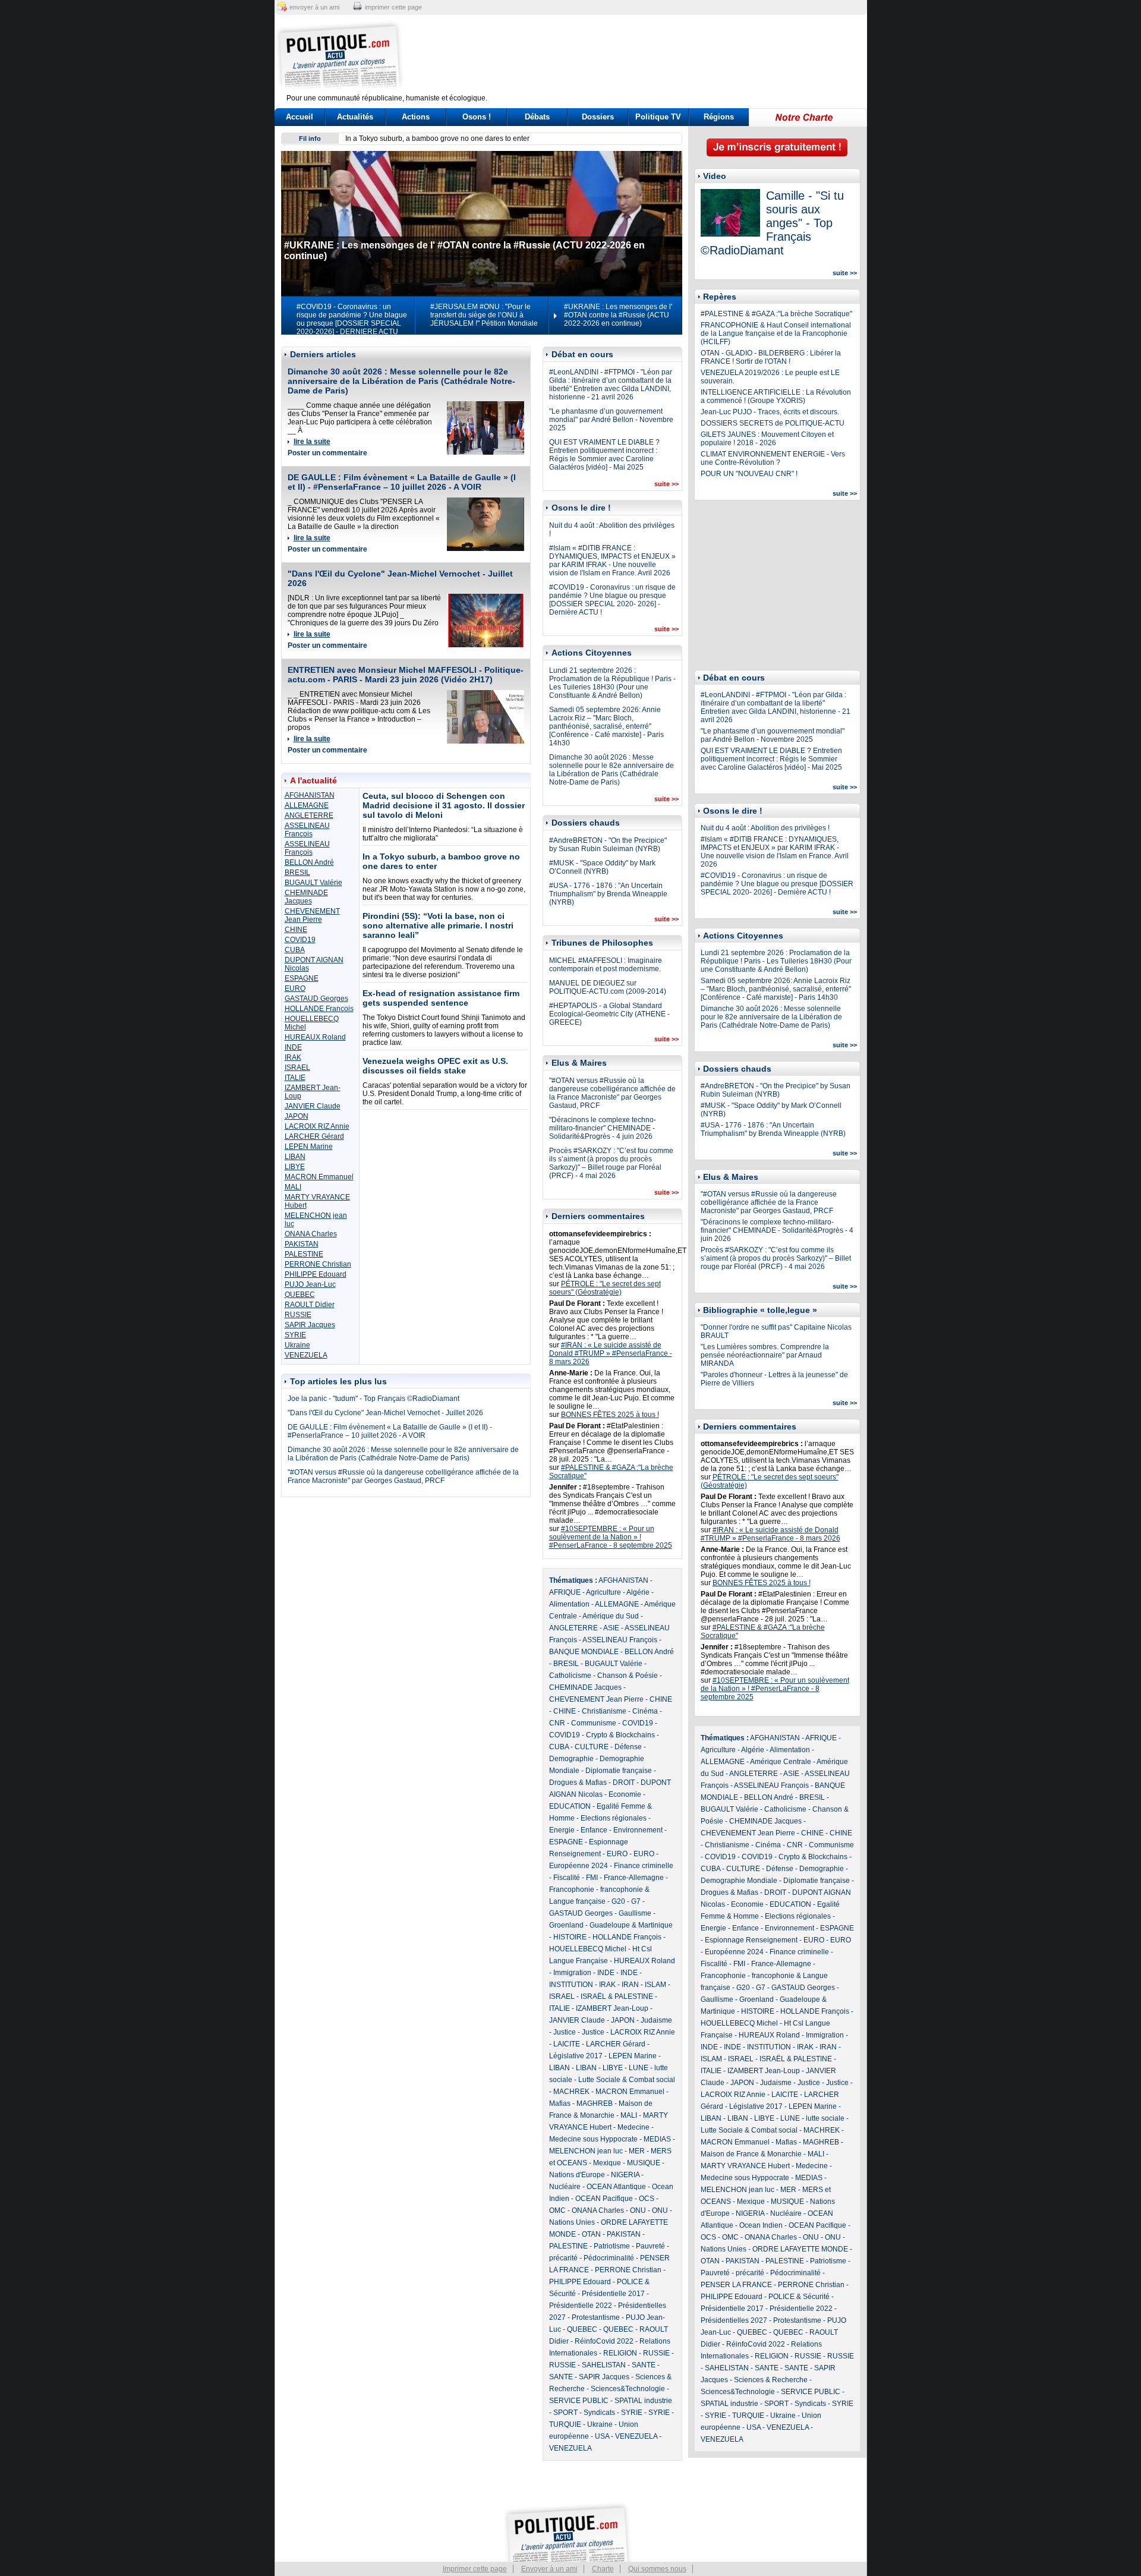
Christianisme (604, 1711)
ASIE (611, 1628)
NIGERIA (625, 2175)
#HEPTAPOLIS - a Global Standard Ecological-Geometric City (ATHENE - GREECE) (609, 1014)
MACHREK (571, 2092)
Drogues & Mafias (578, 1783)
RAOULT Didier (310, 1305)
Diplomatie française (619, 1771)
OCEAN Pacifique (604, 2199)
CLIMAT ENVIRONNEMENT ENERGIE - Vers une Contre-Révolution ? (773, 458)
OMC (557, 2210)
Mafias (560, 2103)
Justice (565, 2032)
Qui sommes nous (657, 2569)
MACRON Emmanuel (319, 1177)
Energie (562, 1830)
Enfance (594, 1830)
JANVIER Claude (313, 1106)
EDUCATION (570, 1806)
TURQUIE (565, 2424)
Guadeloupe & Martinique (631, 1925)
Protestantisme (596, 2317)
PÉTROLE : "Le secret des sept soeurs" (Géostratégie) (605, 1288)
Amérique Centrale (781, 1762)
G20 (618, 1901)
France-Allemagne (634, 1878)
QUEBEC (300, 1295)
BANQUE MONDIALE (584, 1652)
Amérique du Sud (611, 1616)
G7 (636, 1901)
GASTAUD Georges (316, 999)
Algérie (638, 1592)
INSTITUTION (571, 1985)
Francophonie (572, 1890)
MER (637, 2151)
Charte (603, 2569)
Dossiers (598, 117)
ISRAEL (297, 1067)
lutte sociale (825, 2118)
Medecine (633, 2127)
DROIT (624, 1783)
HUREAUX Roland (315, 1037)
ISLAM (655, 1985)
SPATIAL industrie (643, 2401)
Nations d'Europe (577, 2175)
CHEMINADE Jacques (306, 897)
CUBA (295, 950)
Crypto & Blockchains (620, 1735)
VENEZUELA (306, 1355)
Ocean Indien (761, 2225)
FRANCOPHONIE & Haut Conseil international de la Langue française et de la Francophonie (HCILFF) (776, 333)
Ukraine (297, 1345)
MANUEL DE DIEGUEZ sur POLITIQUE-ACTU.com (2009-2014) (608, 987)
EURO (295, 988)
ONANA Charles (311, 1234)
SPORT (565, 2413)
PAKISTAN (302, 1244)
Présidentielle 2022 (581, 2306)
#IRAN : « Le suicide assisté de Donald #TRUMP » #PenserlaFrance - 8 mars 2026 (611, 1353)
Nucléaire (565, 2187)
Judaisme (656, 2020)
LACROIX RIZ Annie (317, 1126)
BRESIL (297, 873)
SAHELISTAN (604, 2365)
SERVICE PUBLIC (579, 2401)
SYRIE (295, 1335)
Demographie (571, 1759)
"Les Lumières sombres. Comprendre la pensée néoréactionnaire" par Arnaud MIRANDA (765, 1355)
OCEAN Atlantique (616, 2187)
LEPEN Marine (309, 1147)
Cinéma (645, 1711)
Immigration (572, 1973)
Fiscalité (567, 1878)
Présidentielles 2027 (734, 2320)
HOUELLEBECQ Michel (588, 1949)
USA (602, 2436)
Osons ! (477, 117)
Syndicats (599, 2413)
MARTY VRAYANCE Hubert (745, 2166)
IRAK (293, 1057)
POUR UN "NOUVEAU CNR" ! (749, 474)
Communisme (594, 1723)
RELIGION (620, 2353)
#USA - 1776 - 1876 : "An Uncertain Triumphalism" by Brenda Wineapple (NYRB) (608, 894)
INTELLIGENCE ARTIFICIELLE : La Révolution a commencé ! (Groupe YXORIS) (776, 396)
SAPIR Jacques (310, 1325)
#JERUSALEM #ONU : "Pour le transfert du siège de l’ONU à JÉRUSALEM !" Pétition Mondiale (484, 315)
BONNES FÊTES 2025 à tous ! (610, 1415)
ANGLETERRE (309, 815)
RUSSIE (298, 1315)
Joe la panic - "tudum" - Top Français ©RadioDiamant (373, 1399)
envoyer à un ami (314, 7)
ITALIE (295, 1078)
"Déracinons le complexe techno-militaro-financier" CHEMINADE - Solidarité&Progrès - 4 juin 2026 (603, 1128)
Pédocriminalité (609, 2258)
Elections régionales (614, 1818)
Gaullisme (635, 1913)
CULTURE (592, 1747)
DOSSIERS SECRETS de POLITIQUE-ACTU (773, 423)
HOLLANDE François (319, 1009)
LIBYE (295, 1167)
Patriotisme (612, 2246)
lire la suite (312, 442)
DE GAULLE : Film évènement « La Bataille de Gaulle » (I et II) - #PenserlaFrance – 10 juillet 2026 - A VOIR (402, 482)
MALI (293, 1187)
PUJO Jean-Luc (310, 1284)
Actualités (355, 117)
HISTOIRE (570, 1937)
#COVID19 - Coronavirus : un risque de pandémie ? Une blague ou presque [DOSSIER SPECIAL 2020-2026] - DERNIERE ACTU (352, 319)
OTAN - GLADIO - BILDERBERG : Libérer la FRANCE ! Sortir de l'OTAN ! (771, 357)
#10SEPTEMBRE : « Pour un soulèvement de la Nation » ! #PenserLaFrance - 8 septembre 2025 (611, 1537)
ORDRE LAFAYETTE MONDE (800, 2249)
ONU (638, 2210)
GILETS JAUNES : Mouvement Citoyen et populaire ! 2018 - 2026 (767, 439)
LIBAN (295, 1157)
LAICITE (567, 2044)
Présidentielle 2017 (613, 2294)
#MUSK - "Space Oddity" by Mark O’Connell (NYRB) (602, 867)
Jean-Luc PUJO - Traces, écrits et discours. (770, 412)
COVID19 (300, 940)
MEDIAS (657, 2139)
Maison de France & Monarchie (751, 2154)
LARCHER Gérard (314, 1136)
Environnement (638, 1830)
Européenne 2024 (579, 1866)
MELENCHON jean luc (586, 2151)
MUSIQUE (644, 2163)
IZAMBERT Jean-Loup (612, 2008)
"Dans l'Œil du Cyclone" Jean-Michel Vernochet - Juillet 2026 (385, 1413)
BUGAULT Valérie (313, 883)
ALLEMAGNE (307, 805)
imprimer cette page (393, 7)
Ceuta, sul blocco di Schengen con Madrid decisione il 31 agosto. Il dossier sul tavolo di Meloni (444, 805)
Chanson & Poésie (628, 1676)
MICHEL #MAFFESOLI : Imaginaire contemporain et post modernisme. (606, 965)
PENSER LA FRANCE (736, 2285)
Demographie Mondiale (739, 1881)
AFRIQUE (565, 1592)
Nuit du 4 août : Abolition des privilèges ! (765, 828)
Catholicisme (570, 1676)
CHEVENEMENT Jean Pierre (312, 915)
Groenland (566, 1925)
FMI (592, 1878)
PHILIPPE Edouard (316, 1274)
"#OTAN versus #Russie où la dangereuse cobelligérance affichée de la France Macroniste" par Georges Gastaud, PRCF (403, 1476)
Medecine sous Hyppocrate (593, 2139)
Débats (537, 117)
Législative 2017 (576, 2056)
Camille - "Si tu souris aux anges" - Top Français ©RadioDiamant (772, 223)
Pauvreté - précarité (732, 2273)
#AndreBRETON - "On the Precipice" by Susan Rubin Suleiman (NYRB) (608, 845)
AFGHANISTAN (310, 795)
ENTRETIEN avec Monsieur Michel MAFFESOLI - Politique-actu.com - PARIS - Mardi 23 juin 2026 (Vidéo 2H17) (406, 675)
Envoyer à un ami (549, 2569)
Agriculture (603, 1592)
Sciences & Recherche (771, 2380)
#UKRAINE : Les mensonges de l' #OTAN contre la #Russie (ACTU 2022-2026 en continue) (618, 315)
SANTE (644, 2365)
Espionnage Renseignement (751, 1940)
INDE (293, 1047)
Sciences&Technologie (628, 2389)
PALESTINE (304, 1254)
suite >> (666, 484)
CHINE (296, 930)
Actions (416, 117)
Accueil (300, 117)
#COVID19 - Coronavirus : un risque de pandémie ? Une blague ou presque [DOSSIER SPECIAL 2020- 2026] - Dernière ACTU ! (612, 600)
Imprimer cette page (475, 2569)
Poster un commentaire (327, 453)
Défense (628, 1747)
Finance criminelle (644, 1866)
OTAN (591, 2234)
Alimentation (569, 1604)
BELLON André (309, 862)
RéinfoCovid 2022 (604, 2341)
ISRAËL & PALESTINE (617, 1996)
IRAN (630, 1985)
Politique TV (658, 117)
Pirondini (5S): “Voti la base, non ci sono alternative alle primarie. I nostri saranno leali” (484, 138)
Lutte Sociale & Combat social (627, 2080)
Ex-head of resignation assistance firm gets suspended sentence (441, 998)
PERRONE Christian (318, 1264)
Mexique (607, 2163)
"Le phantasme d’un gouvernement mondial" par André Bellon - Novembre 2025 (611, 420)
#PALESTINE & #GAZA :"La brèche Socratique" (776, 314)
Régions (719, 117)
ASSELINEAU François (307, 830)
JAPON (297, 1116)
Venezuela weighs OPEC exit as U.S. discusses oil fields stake (435, 1066)
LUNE (639, 2068)
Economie (625, 1794)
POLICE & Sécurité (799, 2297)
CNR (557, 1723)
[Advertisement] (645, 56)
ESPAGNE (302, 978)
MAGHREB (595, 2103)
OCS (647, 2199)
